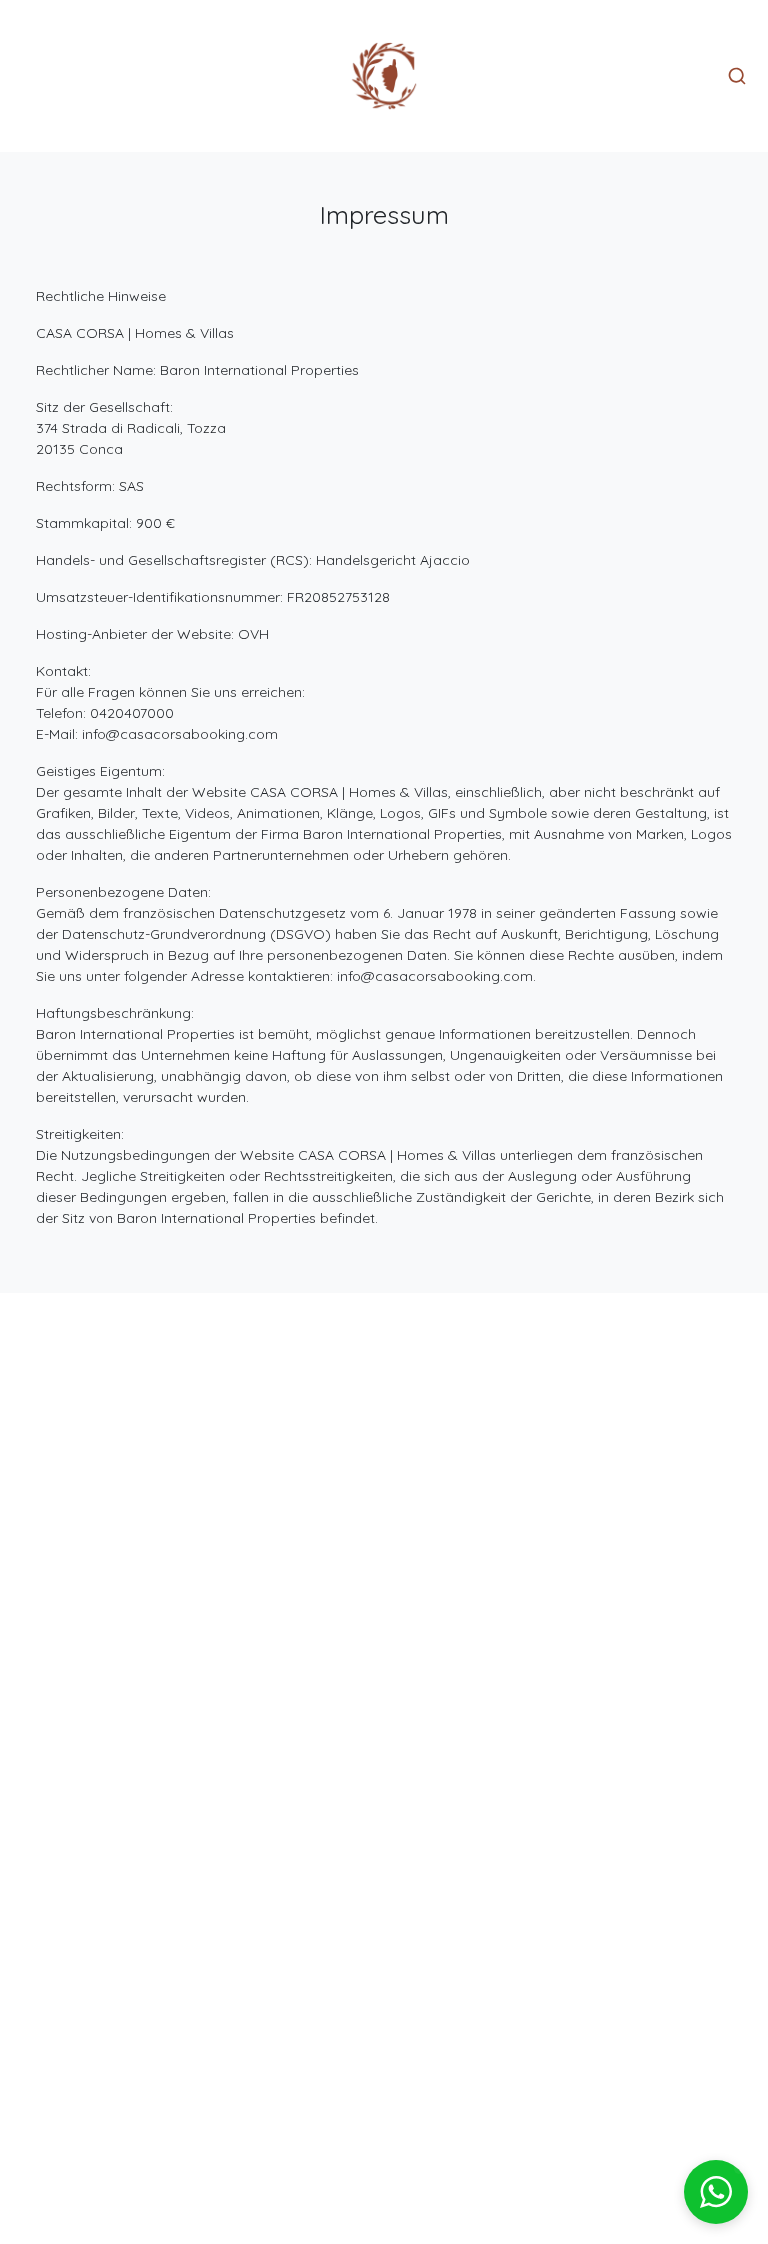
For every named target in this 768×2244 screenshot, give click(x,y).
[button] (716, 2192)
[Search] (737, 76)
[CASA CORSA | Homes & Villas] (384, 76)
